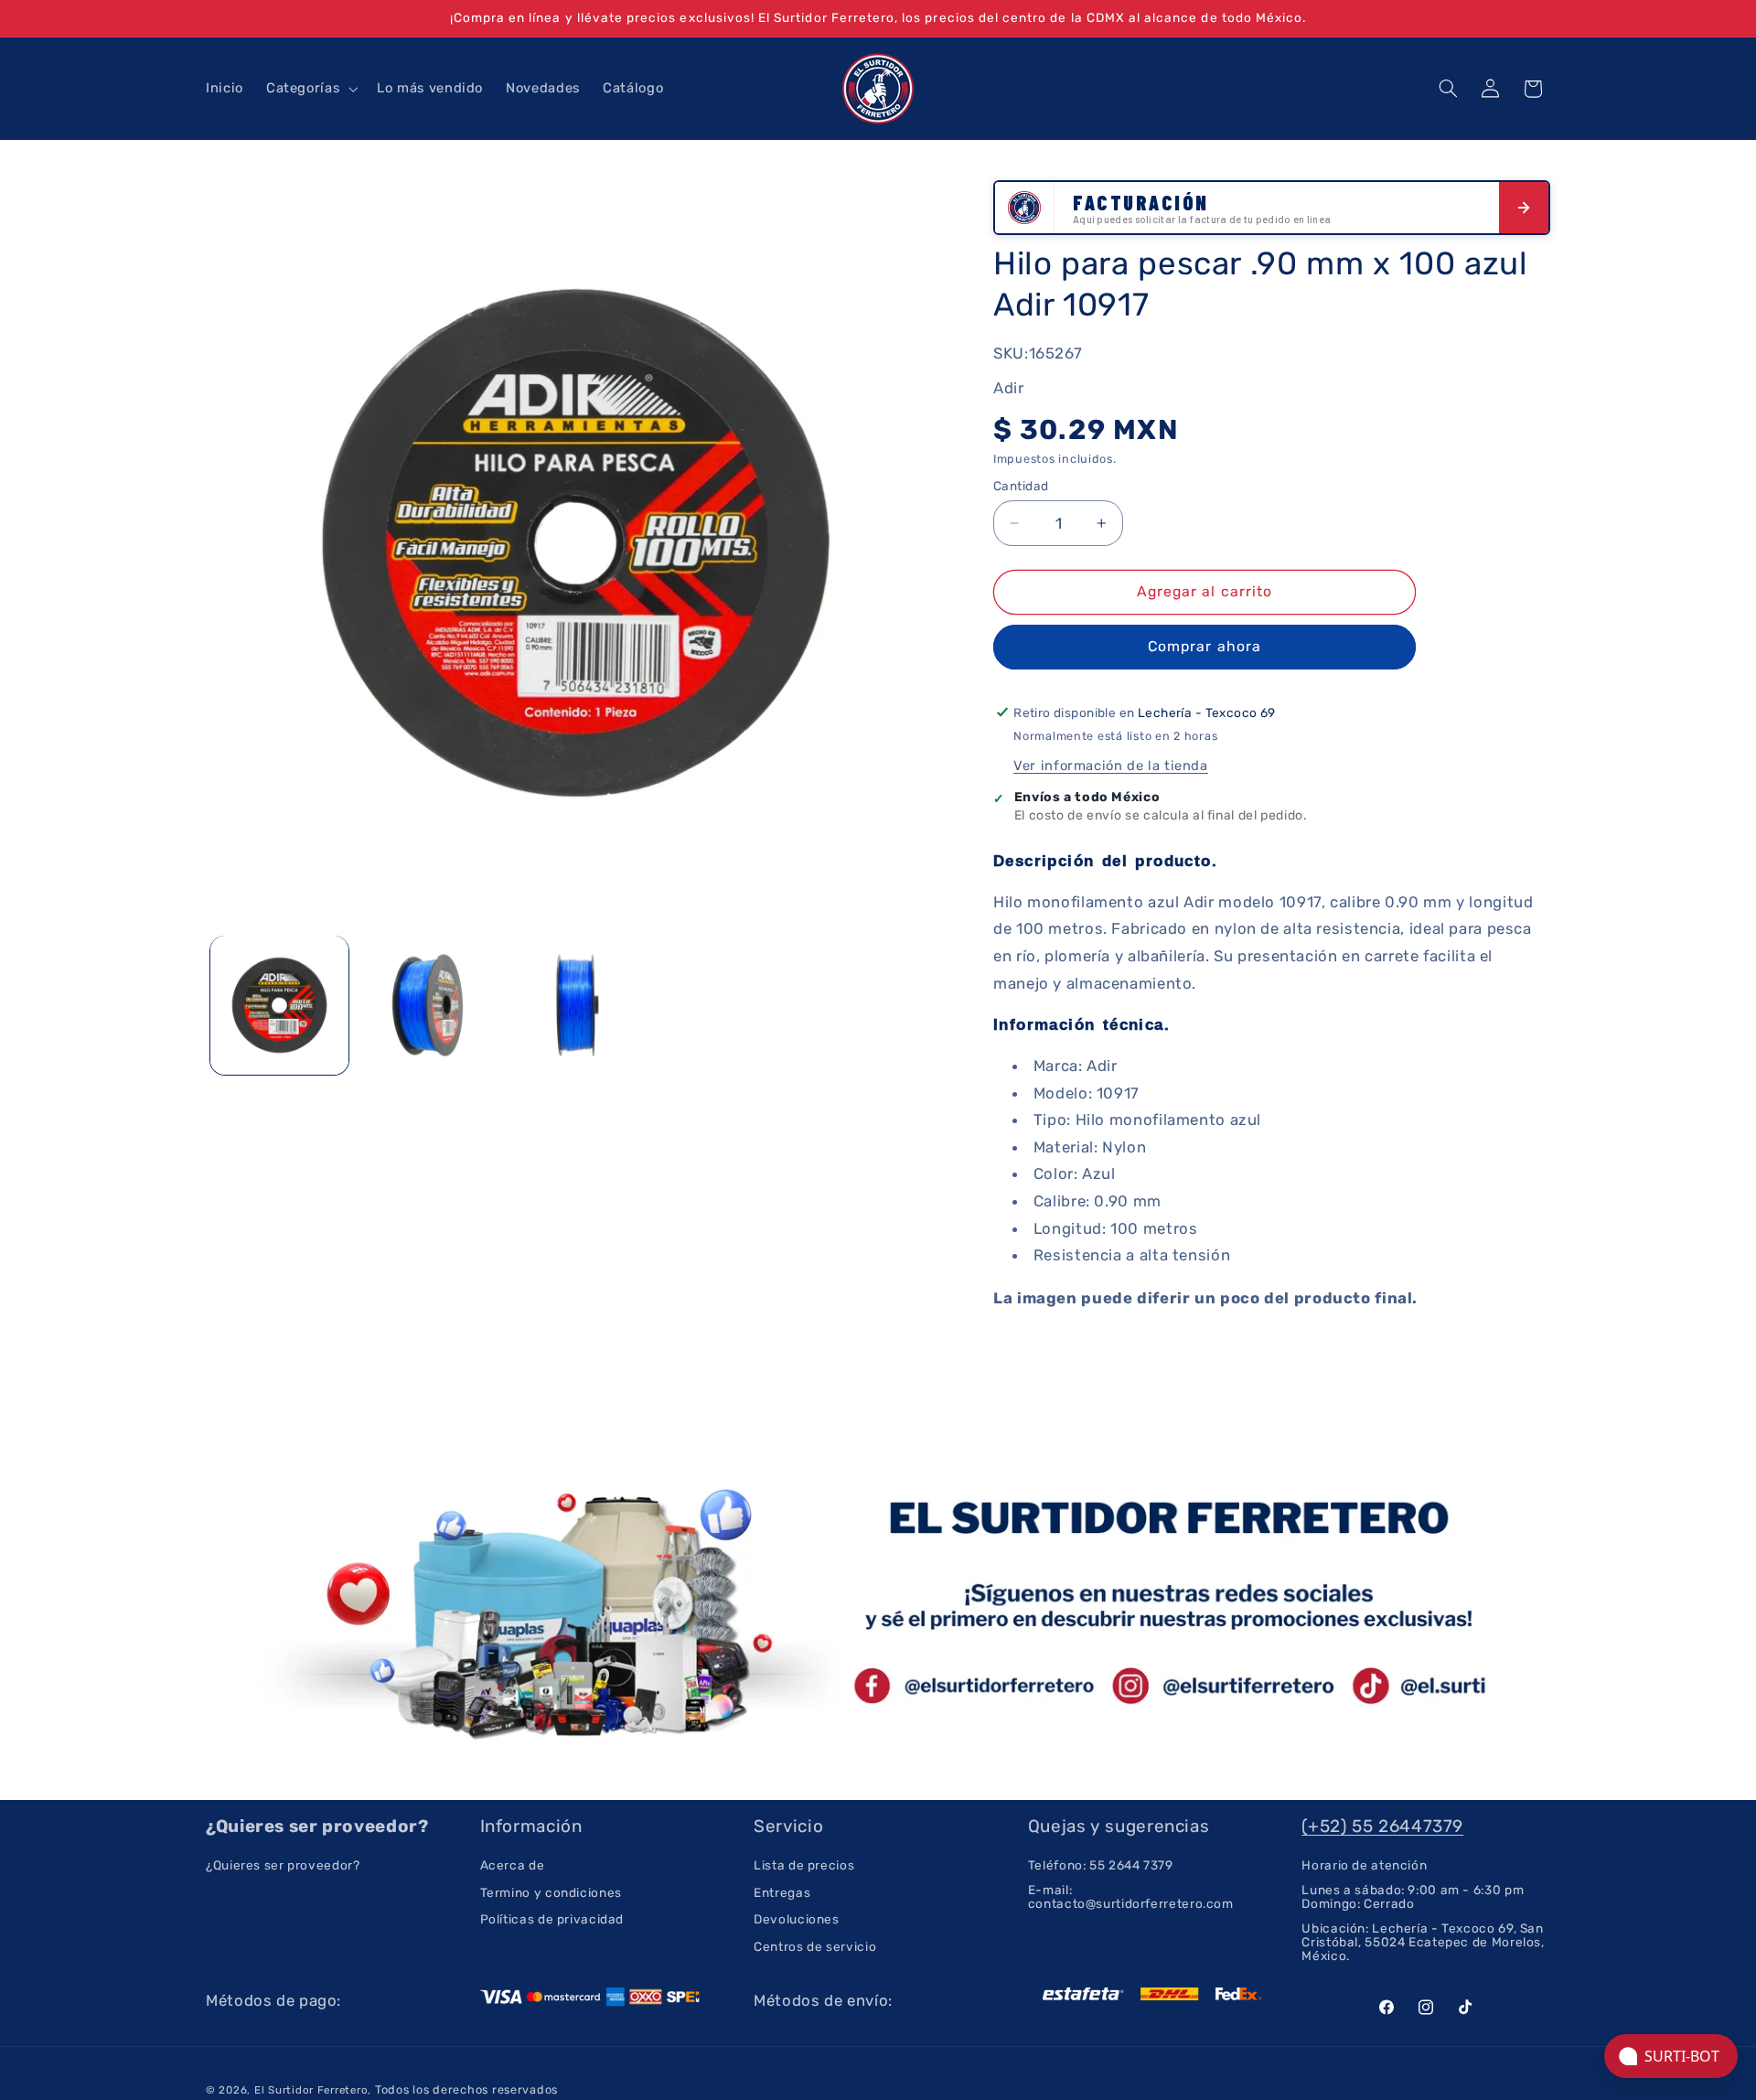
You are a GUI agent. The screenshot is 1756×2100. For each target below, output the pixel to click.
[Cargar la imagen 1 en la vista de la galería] (279, 1005)
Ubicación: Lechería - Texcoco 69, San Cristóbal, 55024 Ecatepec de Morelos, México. (1423, 1942)
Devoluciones (797, 1919)
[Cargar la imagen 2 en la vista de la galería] (428, 1005)
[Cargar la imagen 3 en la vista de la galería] (576, 1005)
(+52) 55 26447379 (1382, 1826)
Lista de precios (804, 1865)
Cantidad (1021, 486)
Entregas (782, 1892)
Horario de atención (1364, 1865)
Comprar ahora (1205, 646)
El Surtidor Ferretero (311, 2090)
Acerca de (513, 1865)
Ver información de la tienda (1111, 766)
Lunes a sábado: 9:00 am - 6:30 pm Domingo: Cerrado (1413, 1896)
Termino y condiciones (551, 1892)
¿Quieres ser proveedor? (283, 1865)
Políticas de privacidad (552, 1919)
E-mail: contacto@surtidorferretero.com (1131, 1896)
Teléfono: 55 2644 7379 (1101, 1865)
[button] (310, 89)
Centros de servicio (815, 1946)
